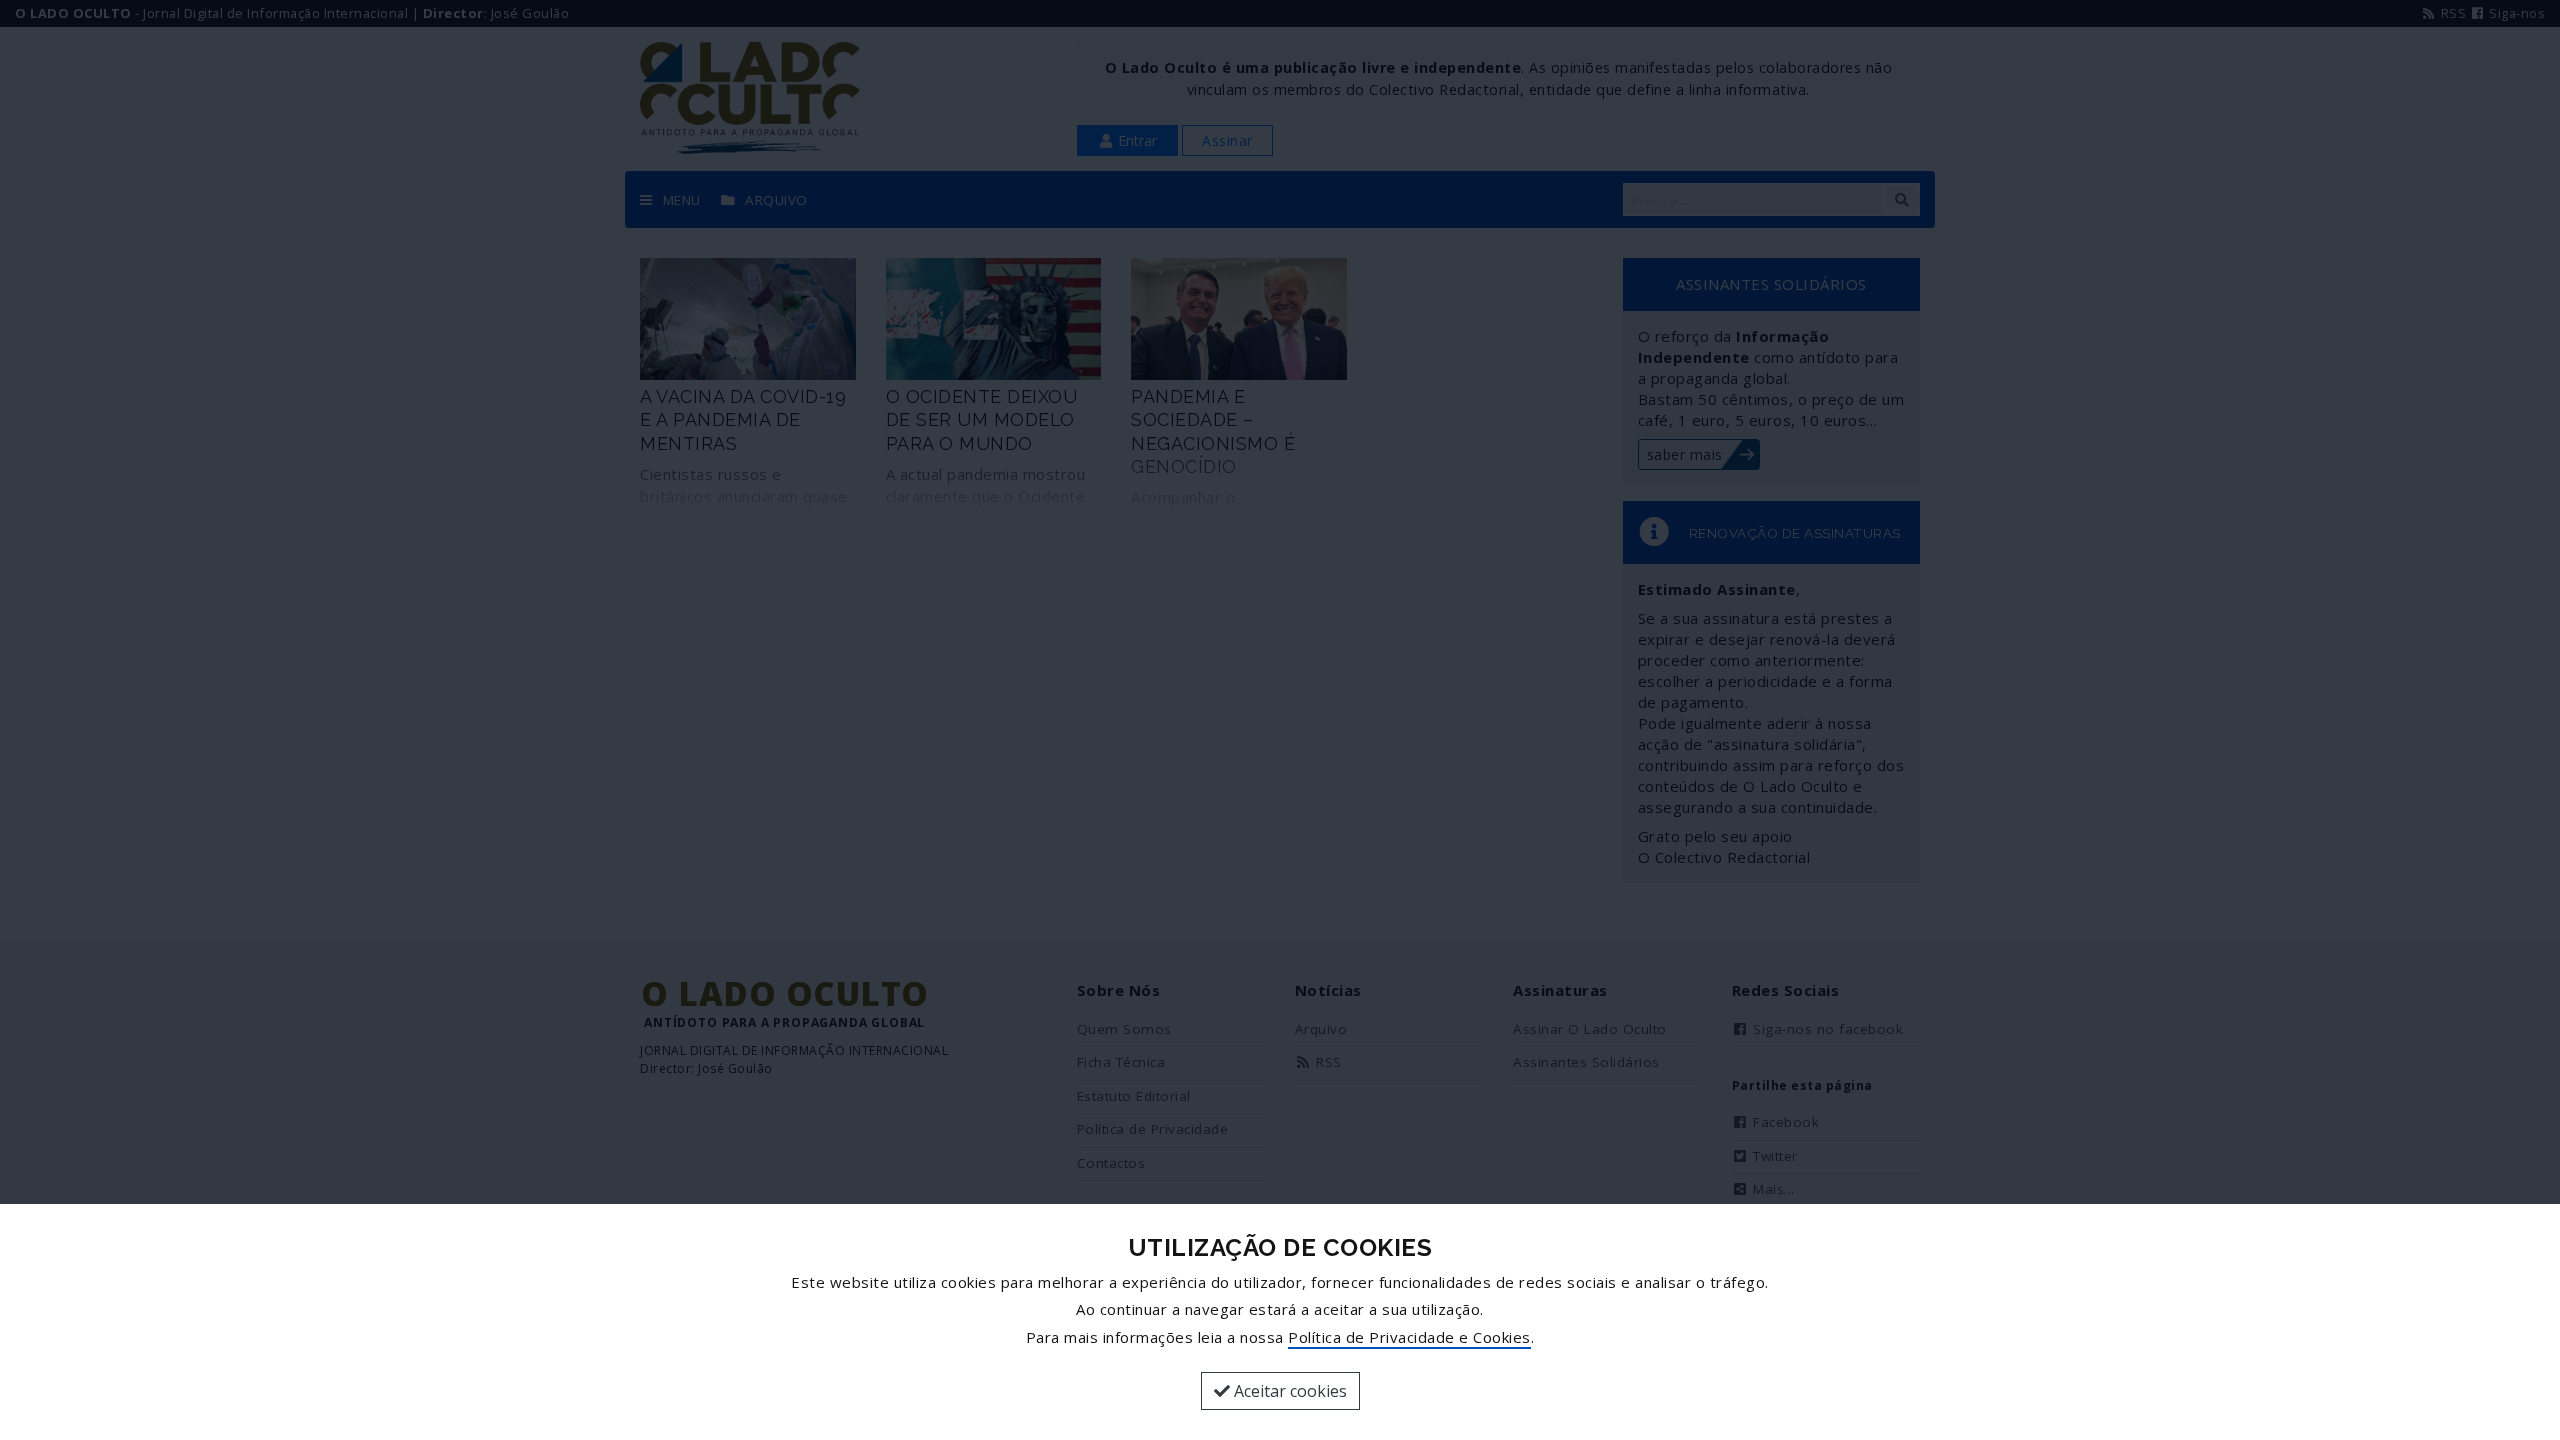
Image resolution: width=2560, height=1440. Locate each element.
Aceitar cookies (1288, 1391)
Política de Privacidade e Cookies (1409, 1337)
